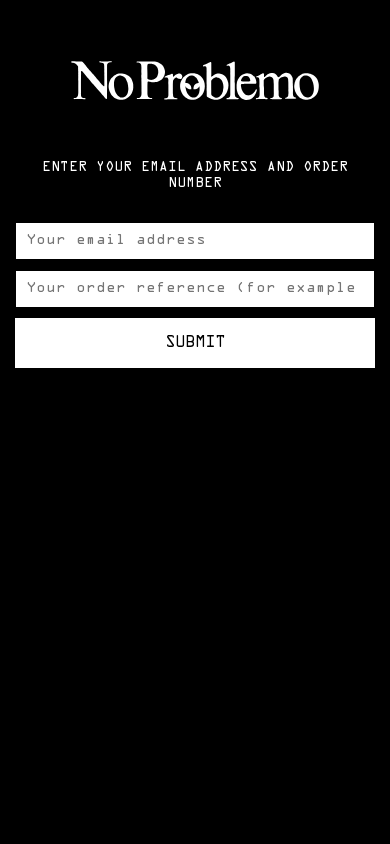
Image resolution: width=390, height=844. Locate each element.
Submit (195, 343)
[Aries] (195, 80)
